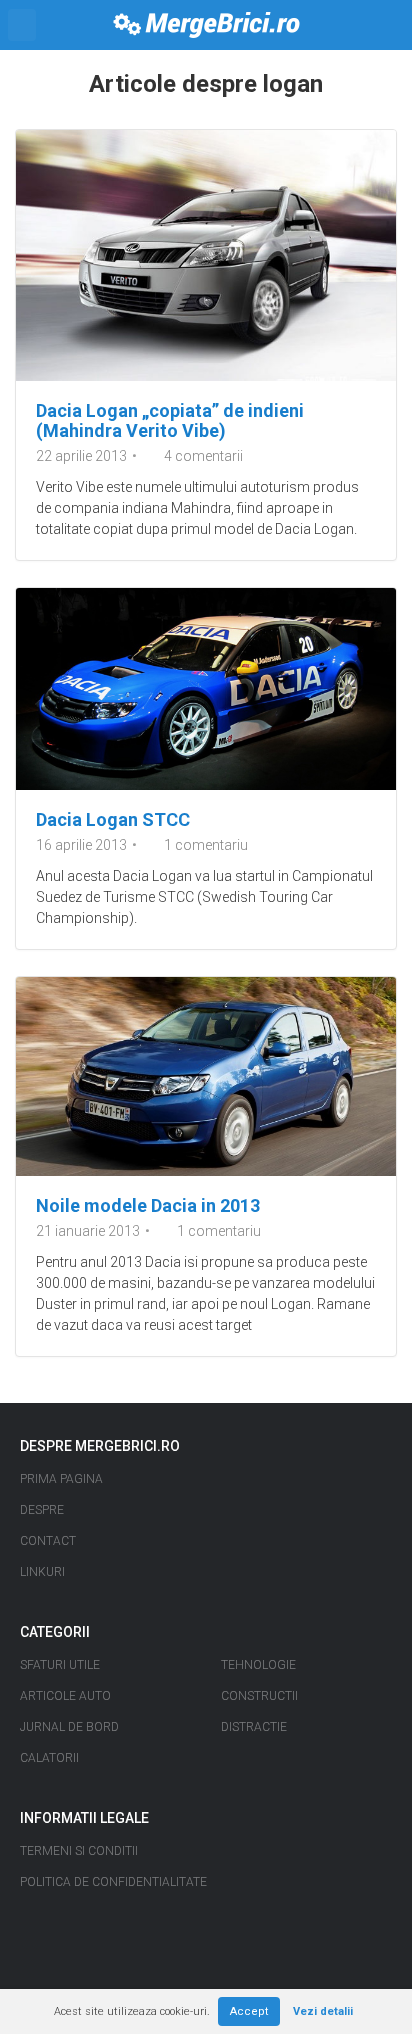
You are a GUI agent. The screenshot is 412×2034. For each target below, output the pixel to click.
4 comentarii (203, 456)
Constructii (259, 1696)
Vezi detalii (323, 2011)
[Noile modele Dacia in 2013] (206, 1076)
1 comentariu (206, 845)
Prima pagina (61, 1479)
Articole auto (65, 1696)
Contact (48, 1541)
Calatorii (49, 1758)
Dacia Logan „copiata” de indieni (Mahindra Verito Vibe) (170, 420)
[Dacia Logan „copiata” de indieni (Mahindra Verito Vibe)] (206, 255)
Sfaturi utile (60, 1665)
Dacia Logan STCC (113, 819)
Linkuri (42, 1572)
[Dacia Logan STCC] (206, 689)
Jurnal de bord (69, 1727)
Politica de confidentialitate (113, 1882)
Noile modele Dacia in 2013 (148, 1205)
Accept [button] (249, 2011)
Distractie (254, 1727)
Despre (42, 1510)
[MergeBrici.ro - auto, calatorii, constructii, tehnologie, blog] (206, 25)
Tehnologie (258, 1665)
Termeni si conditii (79, 1851)
